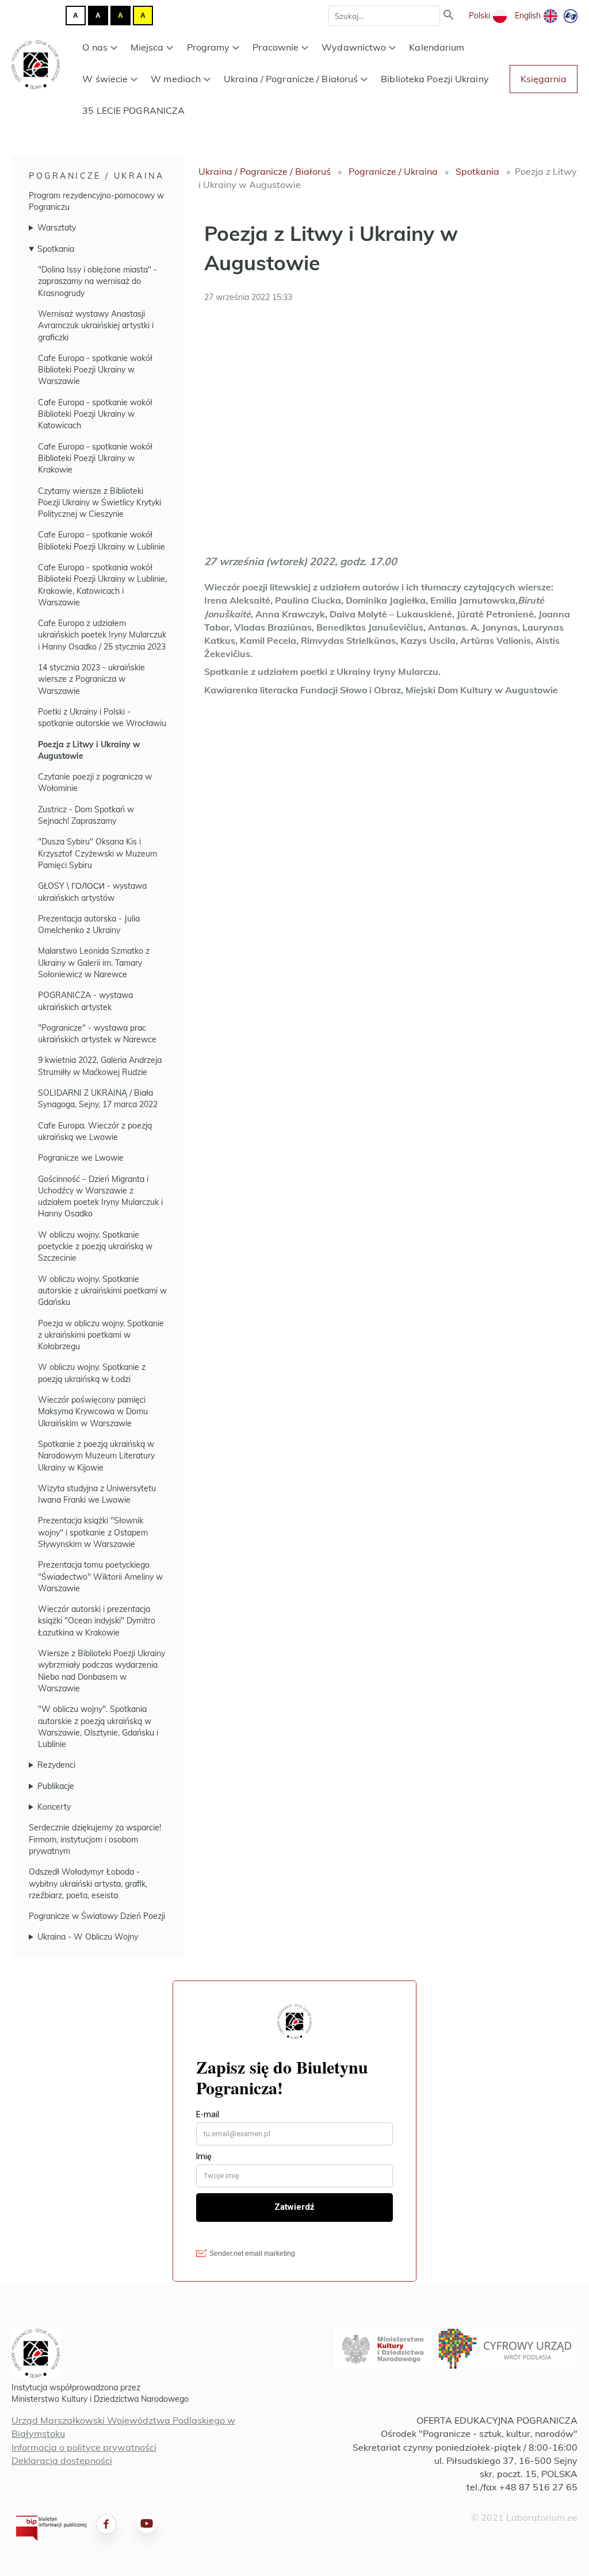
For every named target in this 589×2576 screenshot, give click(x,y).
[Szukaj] (449, 16)
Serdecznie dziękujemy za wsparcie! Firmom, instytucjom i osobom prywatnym (95, 1839)
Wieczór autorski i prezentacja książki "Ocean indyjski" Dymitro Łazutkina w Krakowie (97, 1621)
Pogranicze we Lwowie (81, 1158)
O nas (95, 47)
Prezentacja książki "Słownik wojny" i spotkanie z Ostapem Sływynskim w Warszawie (93, 1532)
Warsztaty (57, 228)
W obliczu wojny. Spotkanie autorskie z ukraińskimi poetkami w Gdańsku (102, 1291)
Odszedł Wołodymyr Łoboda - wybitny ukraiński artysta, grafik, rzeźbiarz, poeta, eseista (88, 1884)
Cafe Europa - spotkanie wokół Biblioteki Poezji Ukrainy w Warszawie (95, 370)
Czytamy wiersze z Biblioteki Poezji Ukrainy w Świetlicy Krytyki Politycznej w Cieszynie (100, 503)
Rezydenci (56, 1765)
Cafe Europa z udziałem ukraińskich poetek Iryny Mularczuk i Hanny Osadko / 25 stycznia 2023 (102, 635)
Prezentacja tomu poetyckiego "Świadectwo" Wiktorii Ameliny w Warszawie (100, 1577)
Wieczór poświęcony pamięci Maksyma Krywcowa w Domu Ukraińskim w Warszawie (93, 1412)
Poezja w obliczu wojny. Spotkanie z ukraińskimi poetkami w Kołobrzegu (101, 1335)
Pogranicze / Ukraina (96, 176)
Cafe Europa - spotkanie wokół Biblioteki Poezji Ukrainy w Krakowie (95, 458)
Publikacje (56, 1786)
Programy (209, 47)
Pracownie (276, 47)
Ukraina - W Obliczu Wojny (88, 1937)
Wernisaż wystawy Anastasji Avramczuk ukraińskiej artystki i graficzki (96, 326)
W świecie (105, 79)
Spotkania (56, 249)
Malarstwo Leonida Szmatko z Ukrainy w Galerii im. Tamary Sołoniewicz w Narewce (94, 963)
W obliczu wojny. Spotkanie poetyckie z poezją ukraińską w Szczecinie (95, 1247)
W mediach (176, 79)
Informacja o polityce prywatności (84, 2447)
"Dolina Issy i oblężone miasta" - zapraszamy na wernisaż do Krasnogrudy (97, 281)
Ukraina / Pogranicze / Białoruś (291, 79)
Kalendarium (437, 47)
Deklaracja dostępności (62, 2460)
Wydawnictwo (354, 47)
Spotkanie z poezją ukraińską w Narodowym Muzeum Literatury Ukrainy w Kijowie (96, 1456)
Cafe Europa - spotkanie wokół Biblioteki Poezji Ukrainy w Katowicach (95, 414)
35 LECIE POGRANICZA (133, 110)
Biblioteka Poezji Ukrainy (435, 79)
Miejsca (147, 47)
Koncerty (54, 1807)
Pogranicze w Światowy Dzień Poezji (97, 1916)
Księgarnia (544, 79)
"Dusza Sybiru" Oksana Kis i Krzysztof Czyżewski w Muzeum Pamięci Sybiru (97, 853)
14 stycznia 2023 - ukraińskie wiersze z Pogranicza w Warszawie (91, 679)
